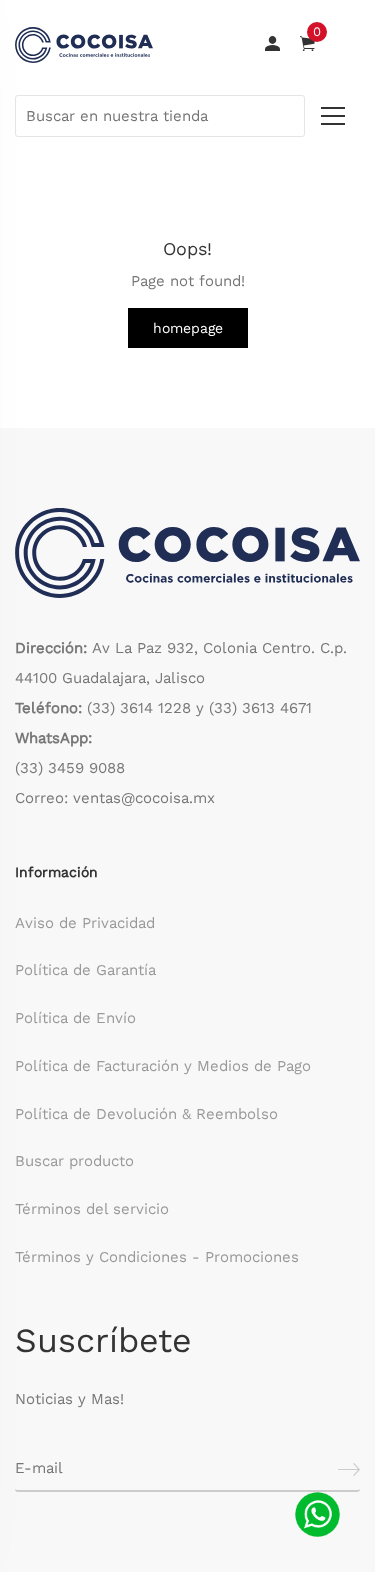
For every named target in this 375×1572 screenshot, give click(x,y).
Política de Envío (75, 1018)
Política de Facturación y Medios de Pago (163, 1066)
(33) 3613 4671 (260, 708)
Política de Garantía (85, 970)
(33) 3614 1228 (139, 708)
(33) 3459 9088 (70, 768)
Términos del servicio (92, 1209)
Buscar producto (74, 1161)
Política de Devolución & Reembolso (146, 1114)
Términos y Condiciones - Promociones (157, 1257)
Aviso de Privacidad (85, 923)
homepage (188, 328)
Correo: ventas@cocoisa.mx (115, 798)
